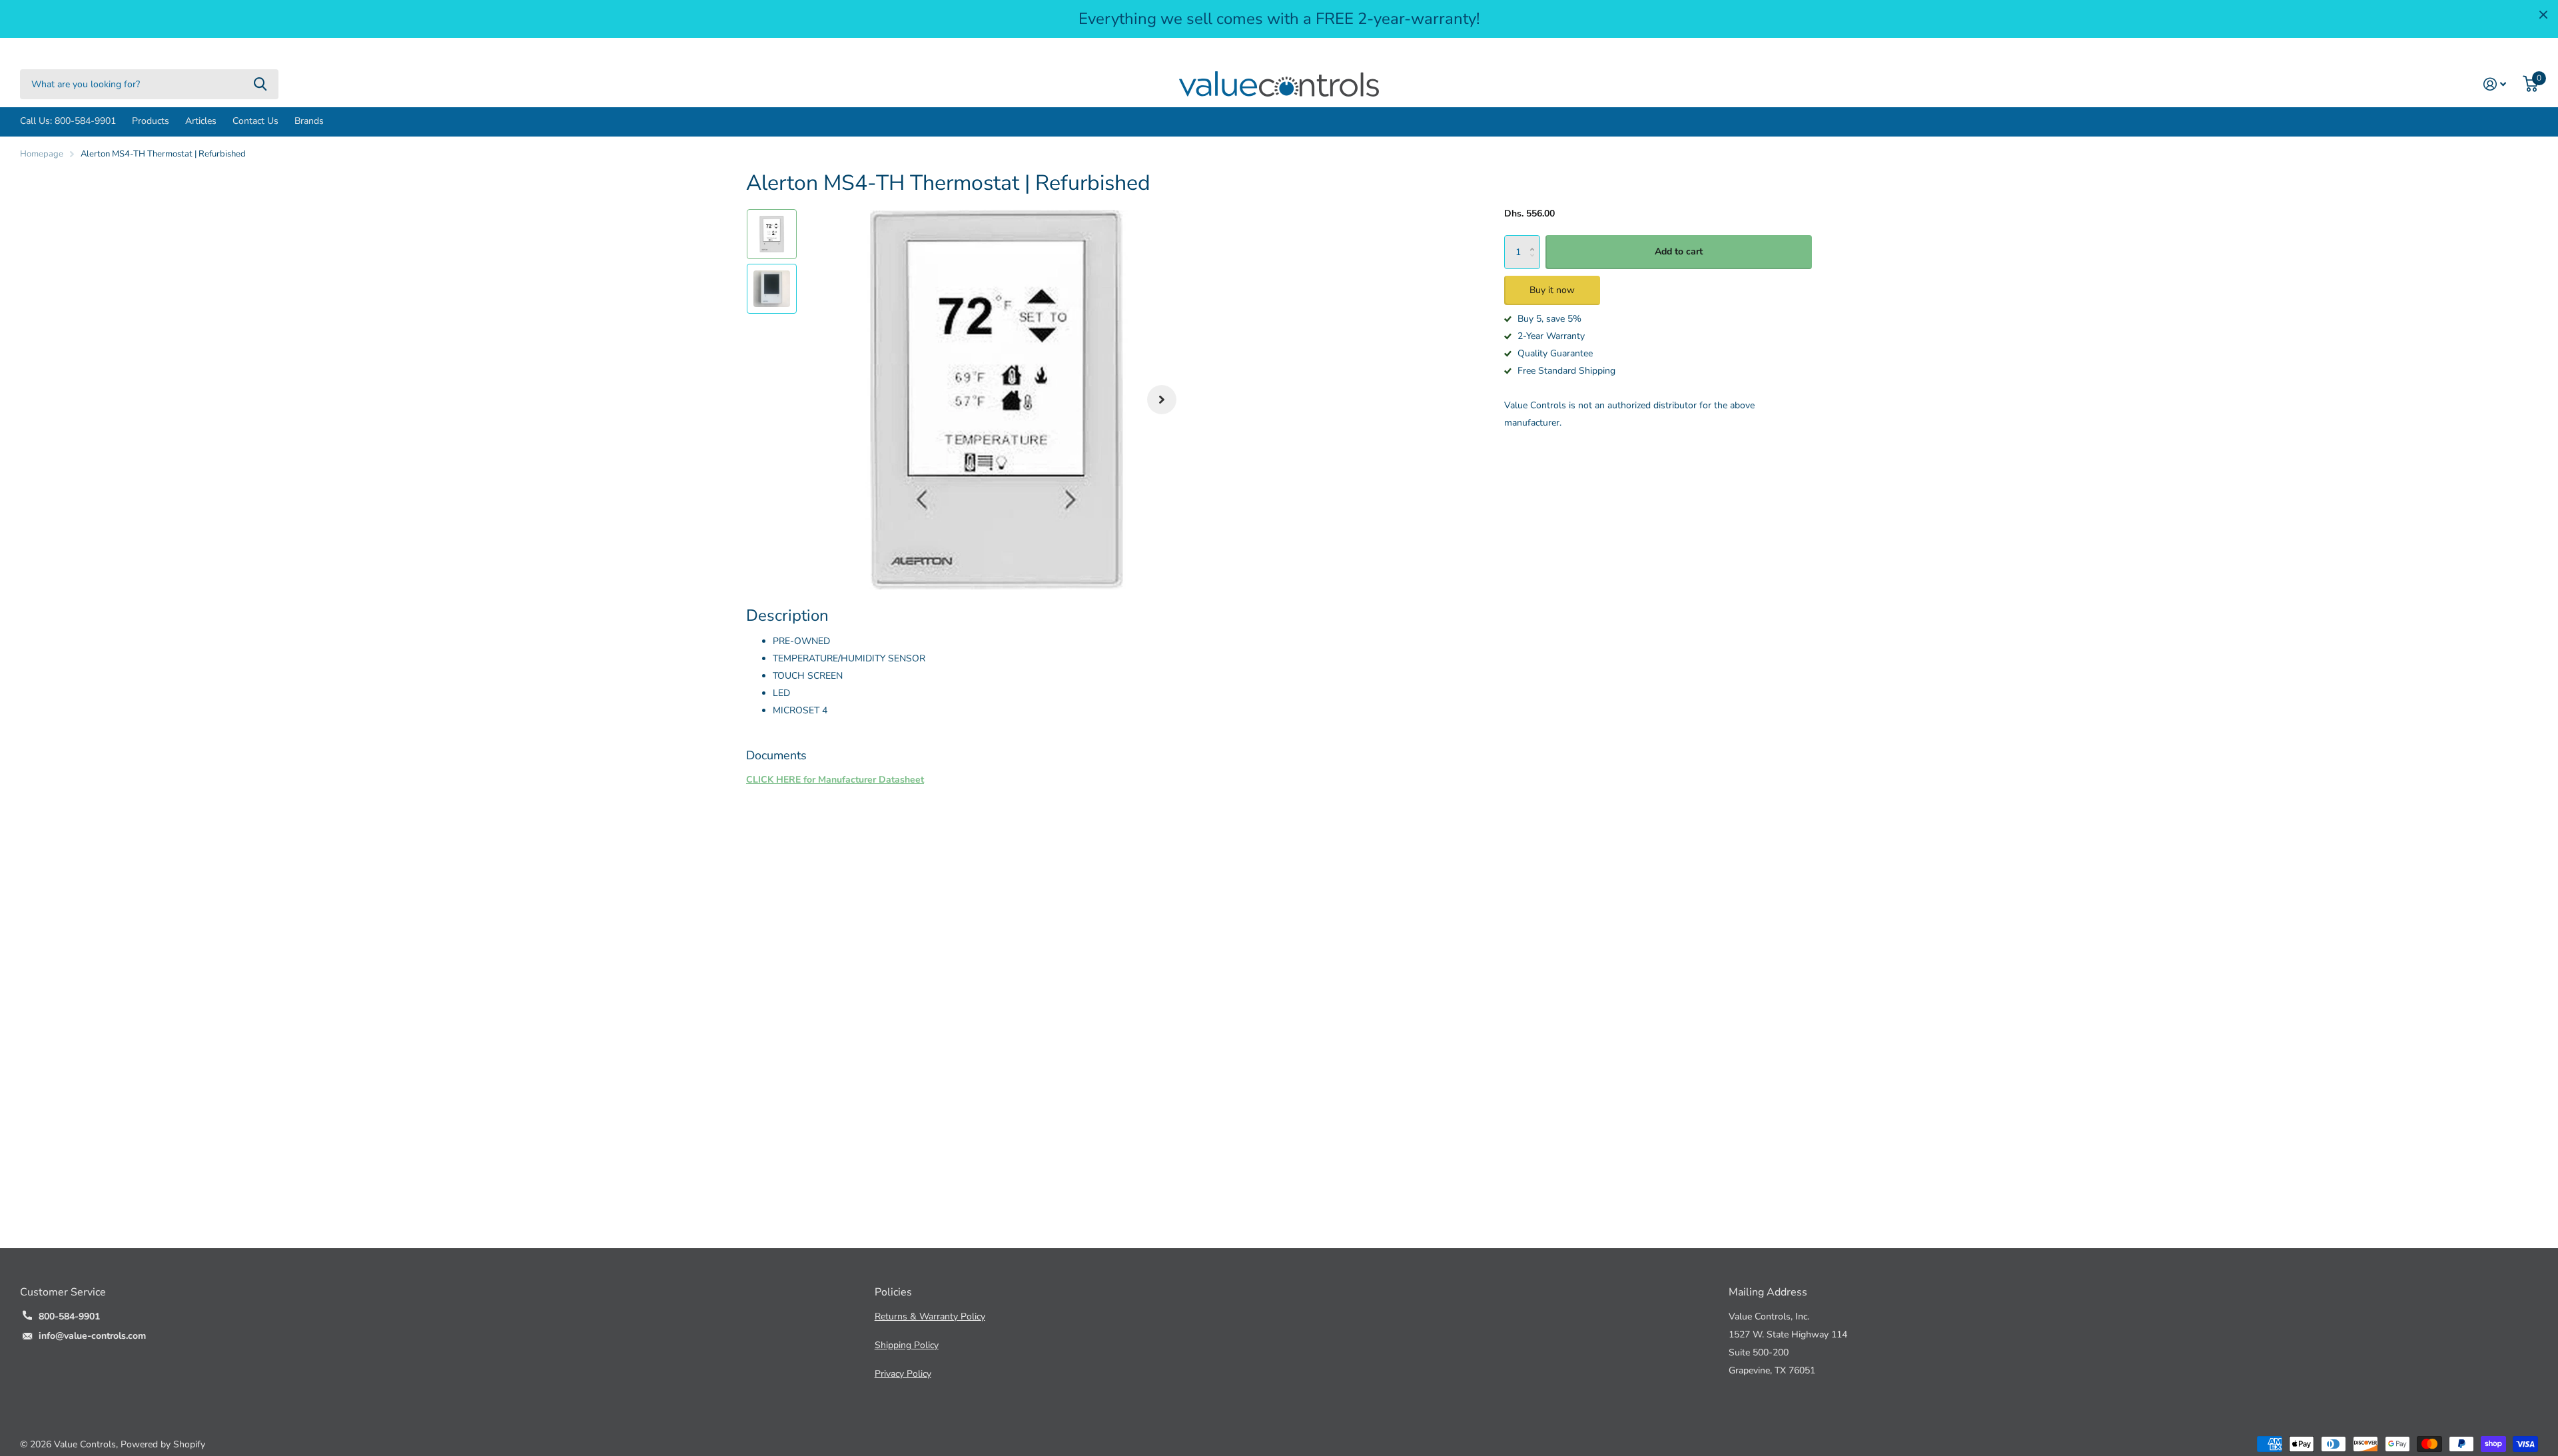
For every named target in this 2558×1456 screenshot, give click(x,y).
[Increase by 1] (1535, 240)
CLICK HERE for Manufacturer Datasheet (835, 780)
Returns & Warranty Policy (930, 1316)
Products (151, 121)
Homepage (42, 154)
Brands (309, 121)
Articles (201, 121)
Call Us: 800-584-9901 (68, 121)
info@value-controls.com (92, 1336)
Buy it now (1552, 290)
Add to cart (1679, 251)
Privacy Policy (903, 1374)
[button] (1162, 400)
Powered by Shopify (163, 1444)
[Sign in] (2495, 84)
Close (2543, 15)
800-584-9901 (69, 1316)
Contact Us (255, 121)
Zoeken (260, 84)
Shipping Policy (907, 1345)
